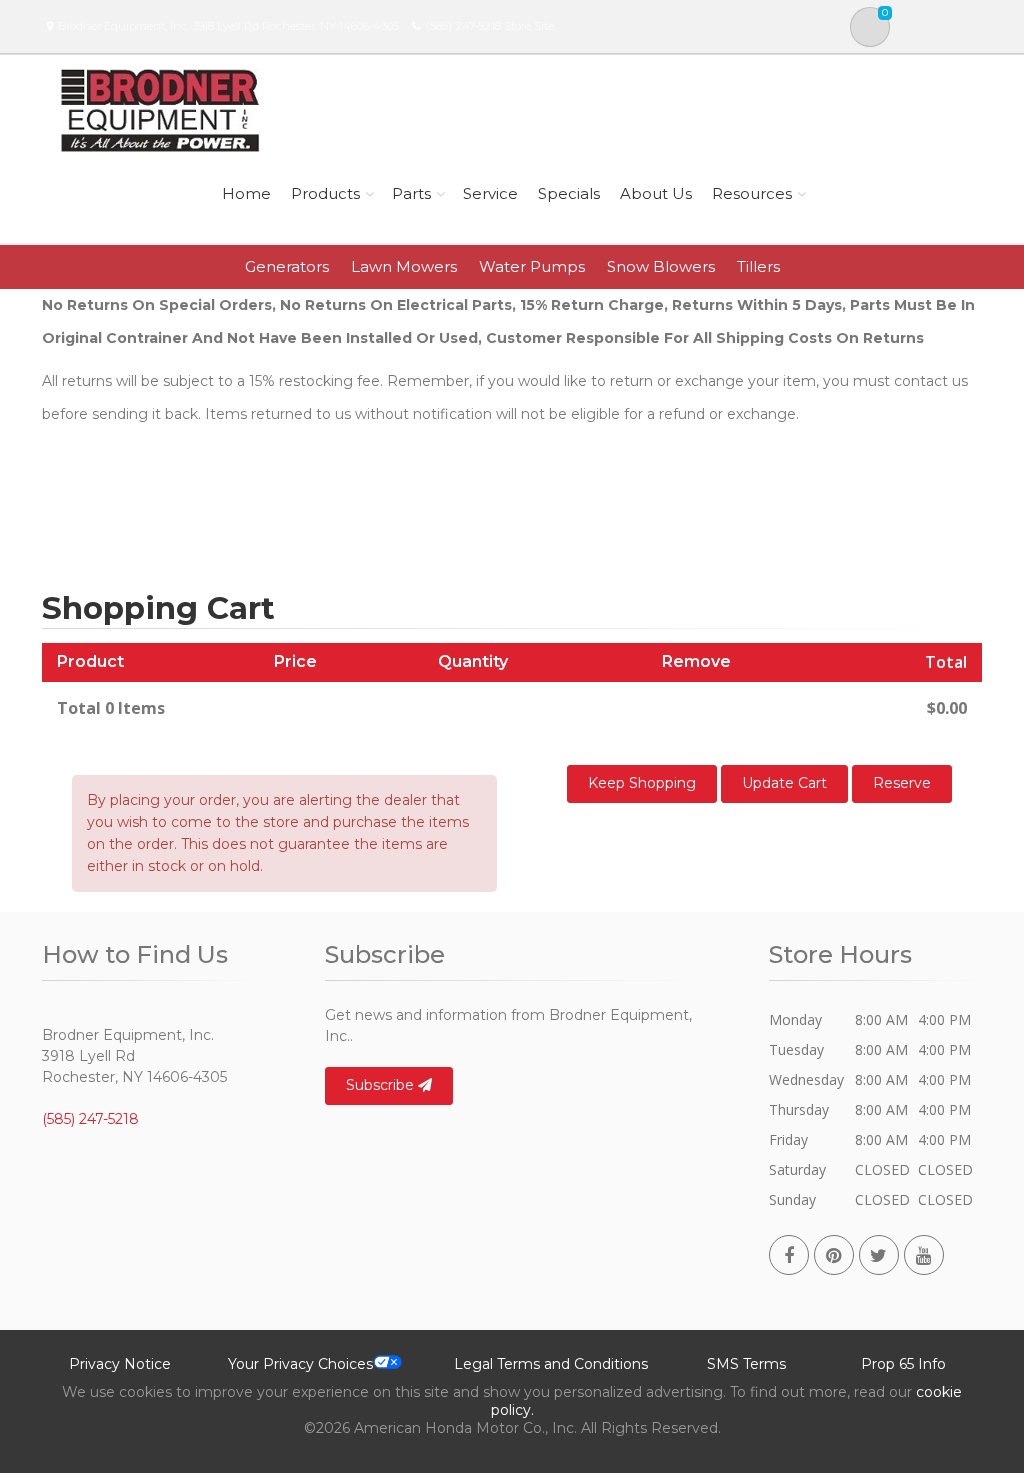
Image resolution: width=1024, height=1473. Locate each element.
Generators (287, 266)
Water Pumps (532, 266)
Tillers (758, 266)
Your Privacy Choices (300, 1364)
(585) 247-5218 (463, 26)
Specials (569, 193)
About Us (656, 193)
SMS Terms (746, 1364)
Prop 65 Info (903, 1364)
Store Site (529, 26)
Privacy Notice (120, 1364)
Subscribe (382, 1085)
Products (325, 193)
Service (490, 193)
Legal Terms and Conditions (551, 1364)
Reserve (902, 783)
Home (246, 193)
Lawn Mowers (404, 266)
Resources (752, 193)
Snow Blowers (661, 266)
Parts (411, 193)
